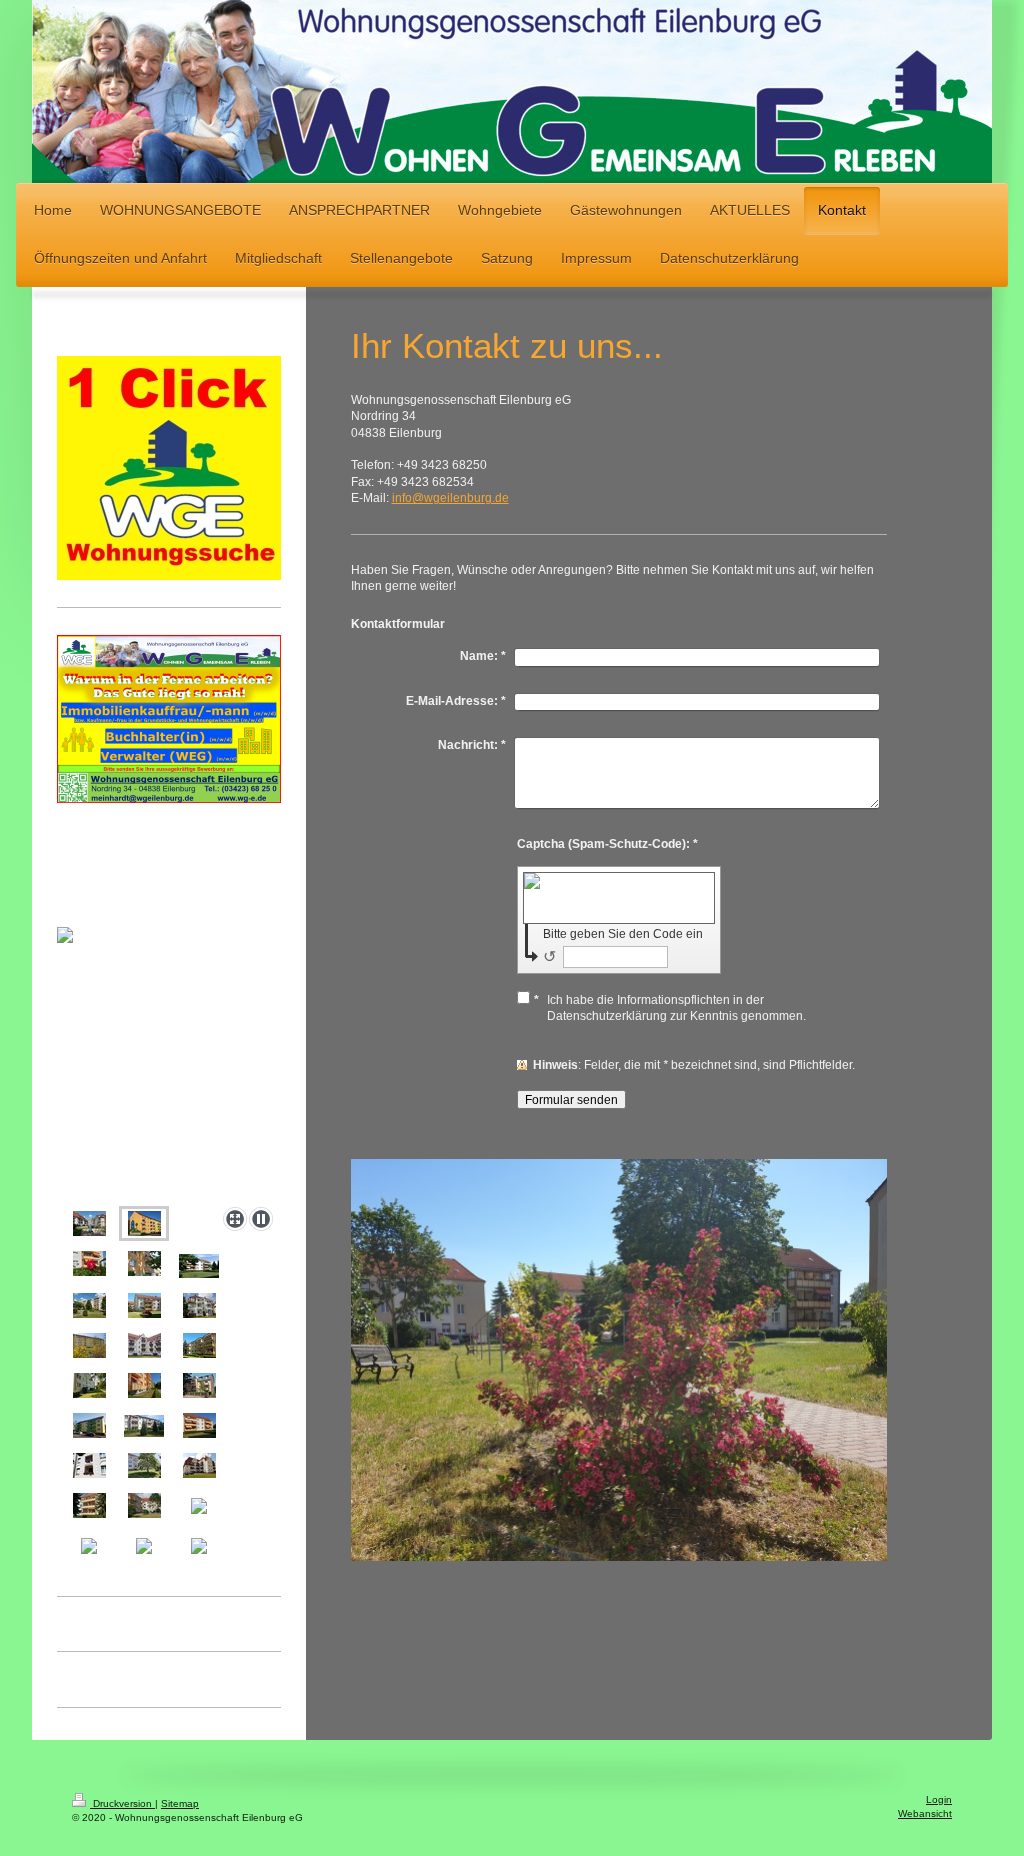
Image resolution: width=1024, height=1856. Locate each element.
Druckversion (122, 1803)
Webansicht (925, 1813)
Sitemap (180, 1803)
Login (939, 1799)
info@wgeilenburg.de (450, 497)
